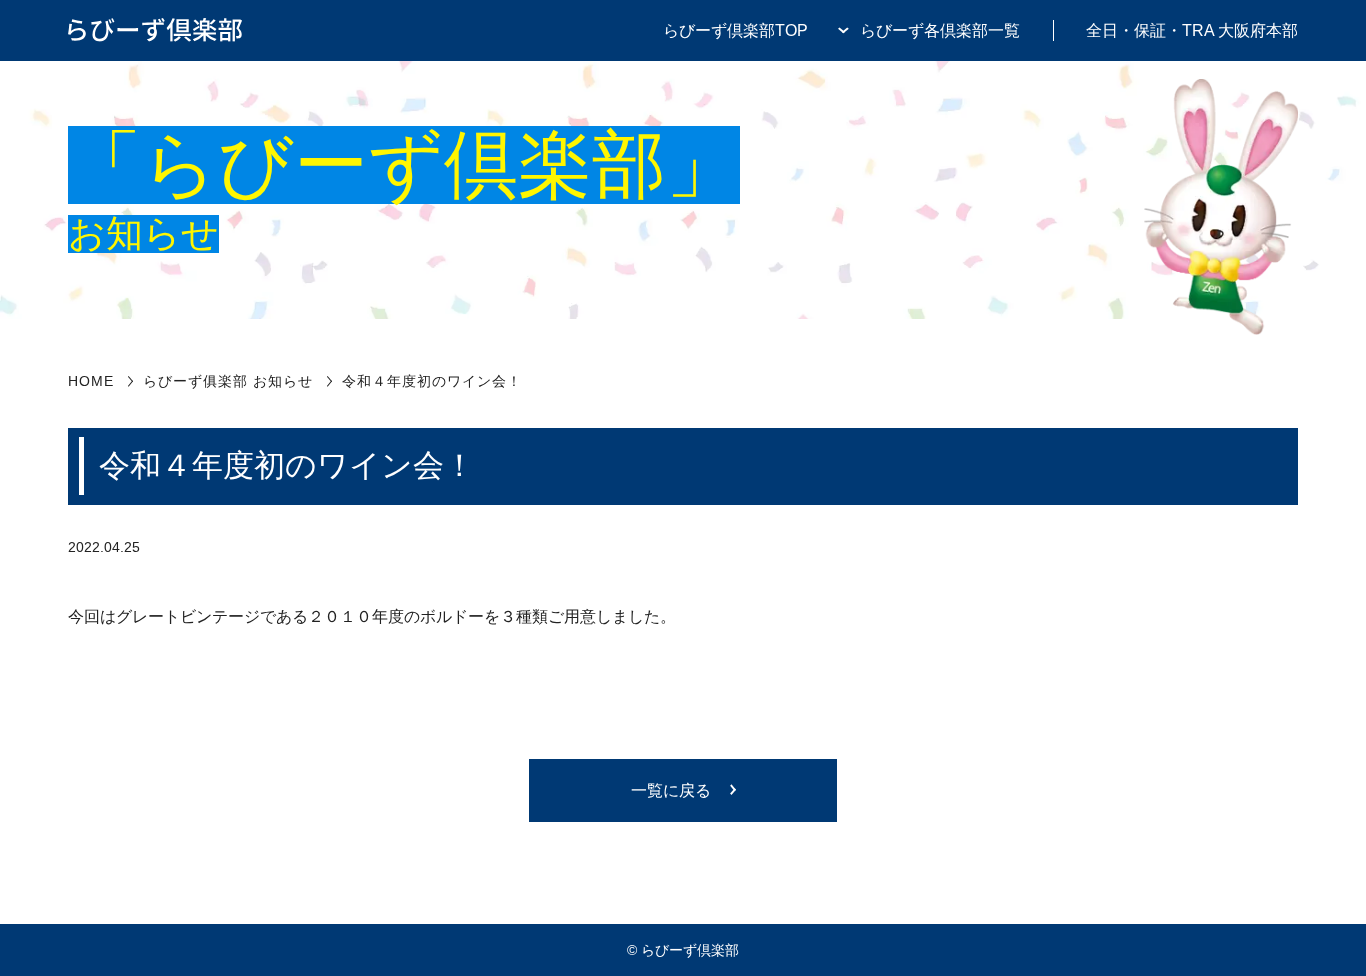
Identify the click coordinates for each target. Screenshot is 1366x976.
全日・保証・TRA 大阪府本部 (1192, 30)
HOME (91, 381)
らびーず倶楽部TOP (735, 30)
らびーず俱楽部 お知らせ (228, 381)
